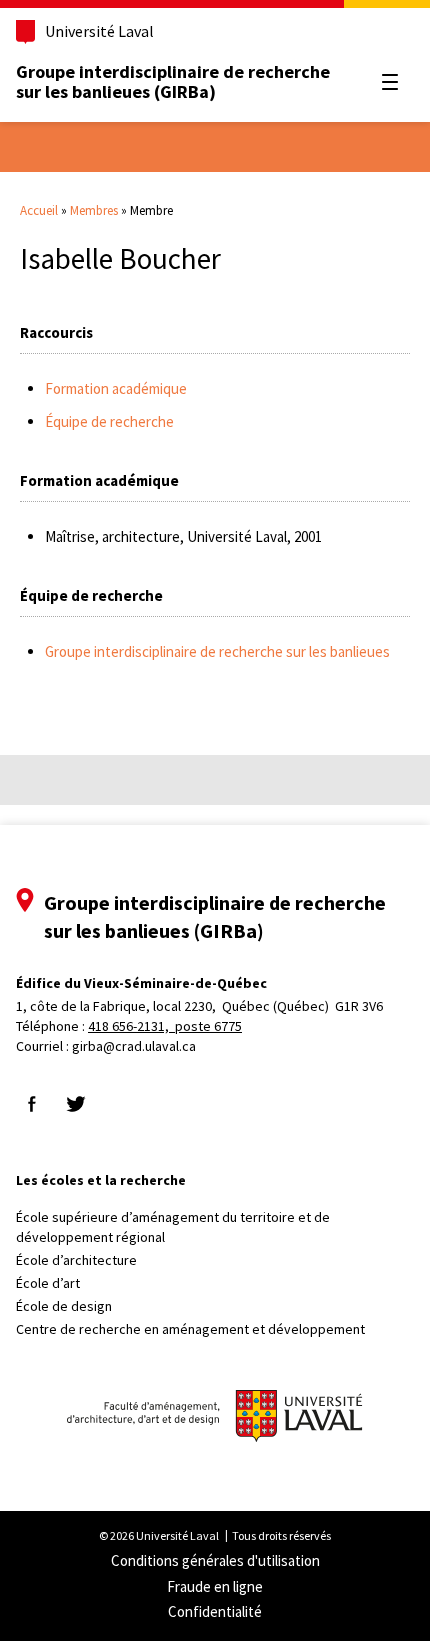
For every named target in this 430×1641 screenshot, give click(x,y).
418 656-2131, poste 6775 (165, 1026)
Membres (94, 210)
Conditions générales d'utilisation (215, 1560)
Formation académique (116, 388)
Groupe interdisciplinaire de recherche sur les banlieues (217, 651)
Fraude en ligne (215, 1586)
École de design (64, 1306)
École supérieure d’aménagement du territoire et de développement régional (173, 1227)
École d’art (48, 1283)
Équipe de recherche (109, 421)
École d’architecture (76, 1260)
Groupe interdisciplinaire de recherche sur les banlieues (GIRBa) (173, 81)
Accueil (39, 210)
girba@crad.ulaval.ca (134, 1046)
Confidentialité (215, 1611)
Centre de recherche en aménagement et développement (190, 1329)
